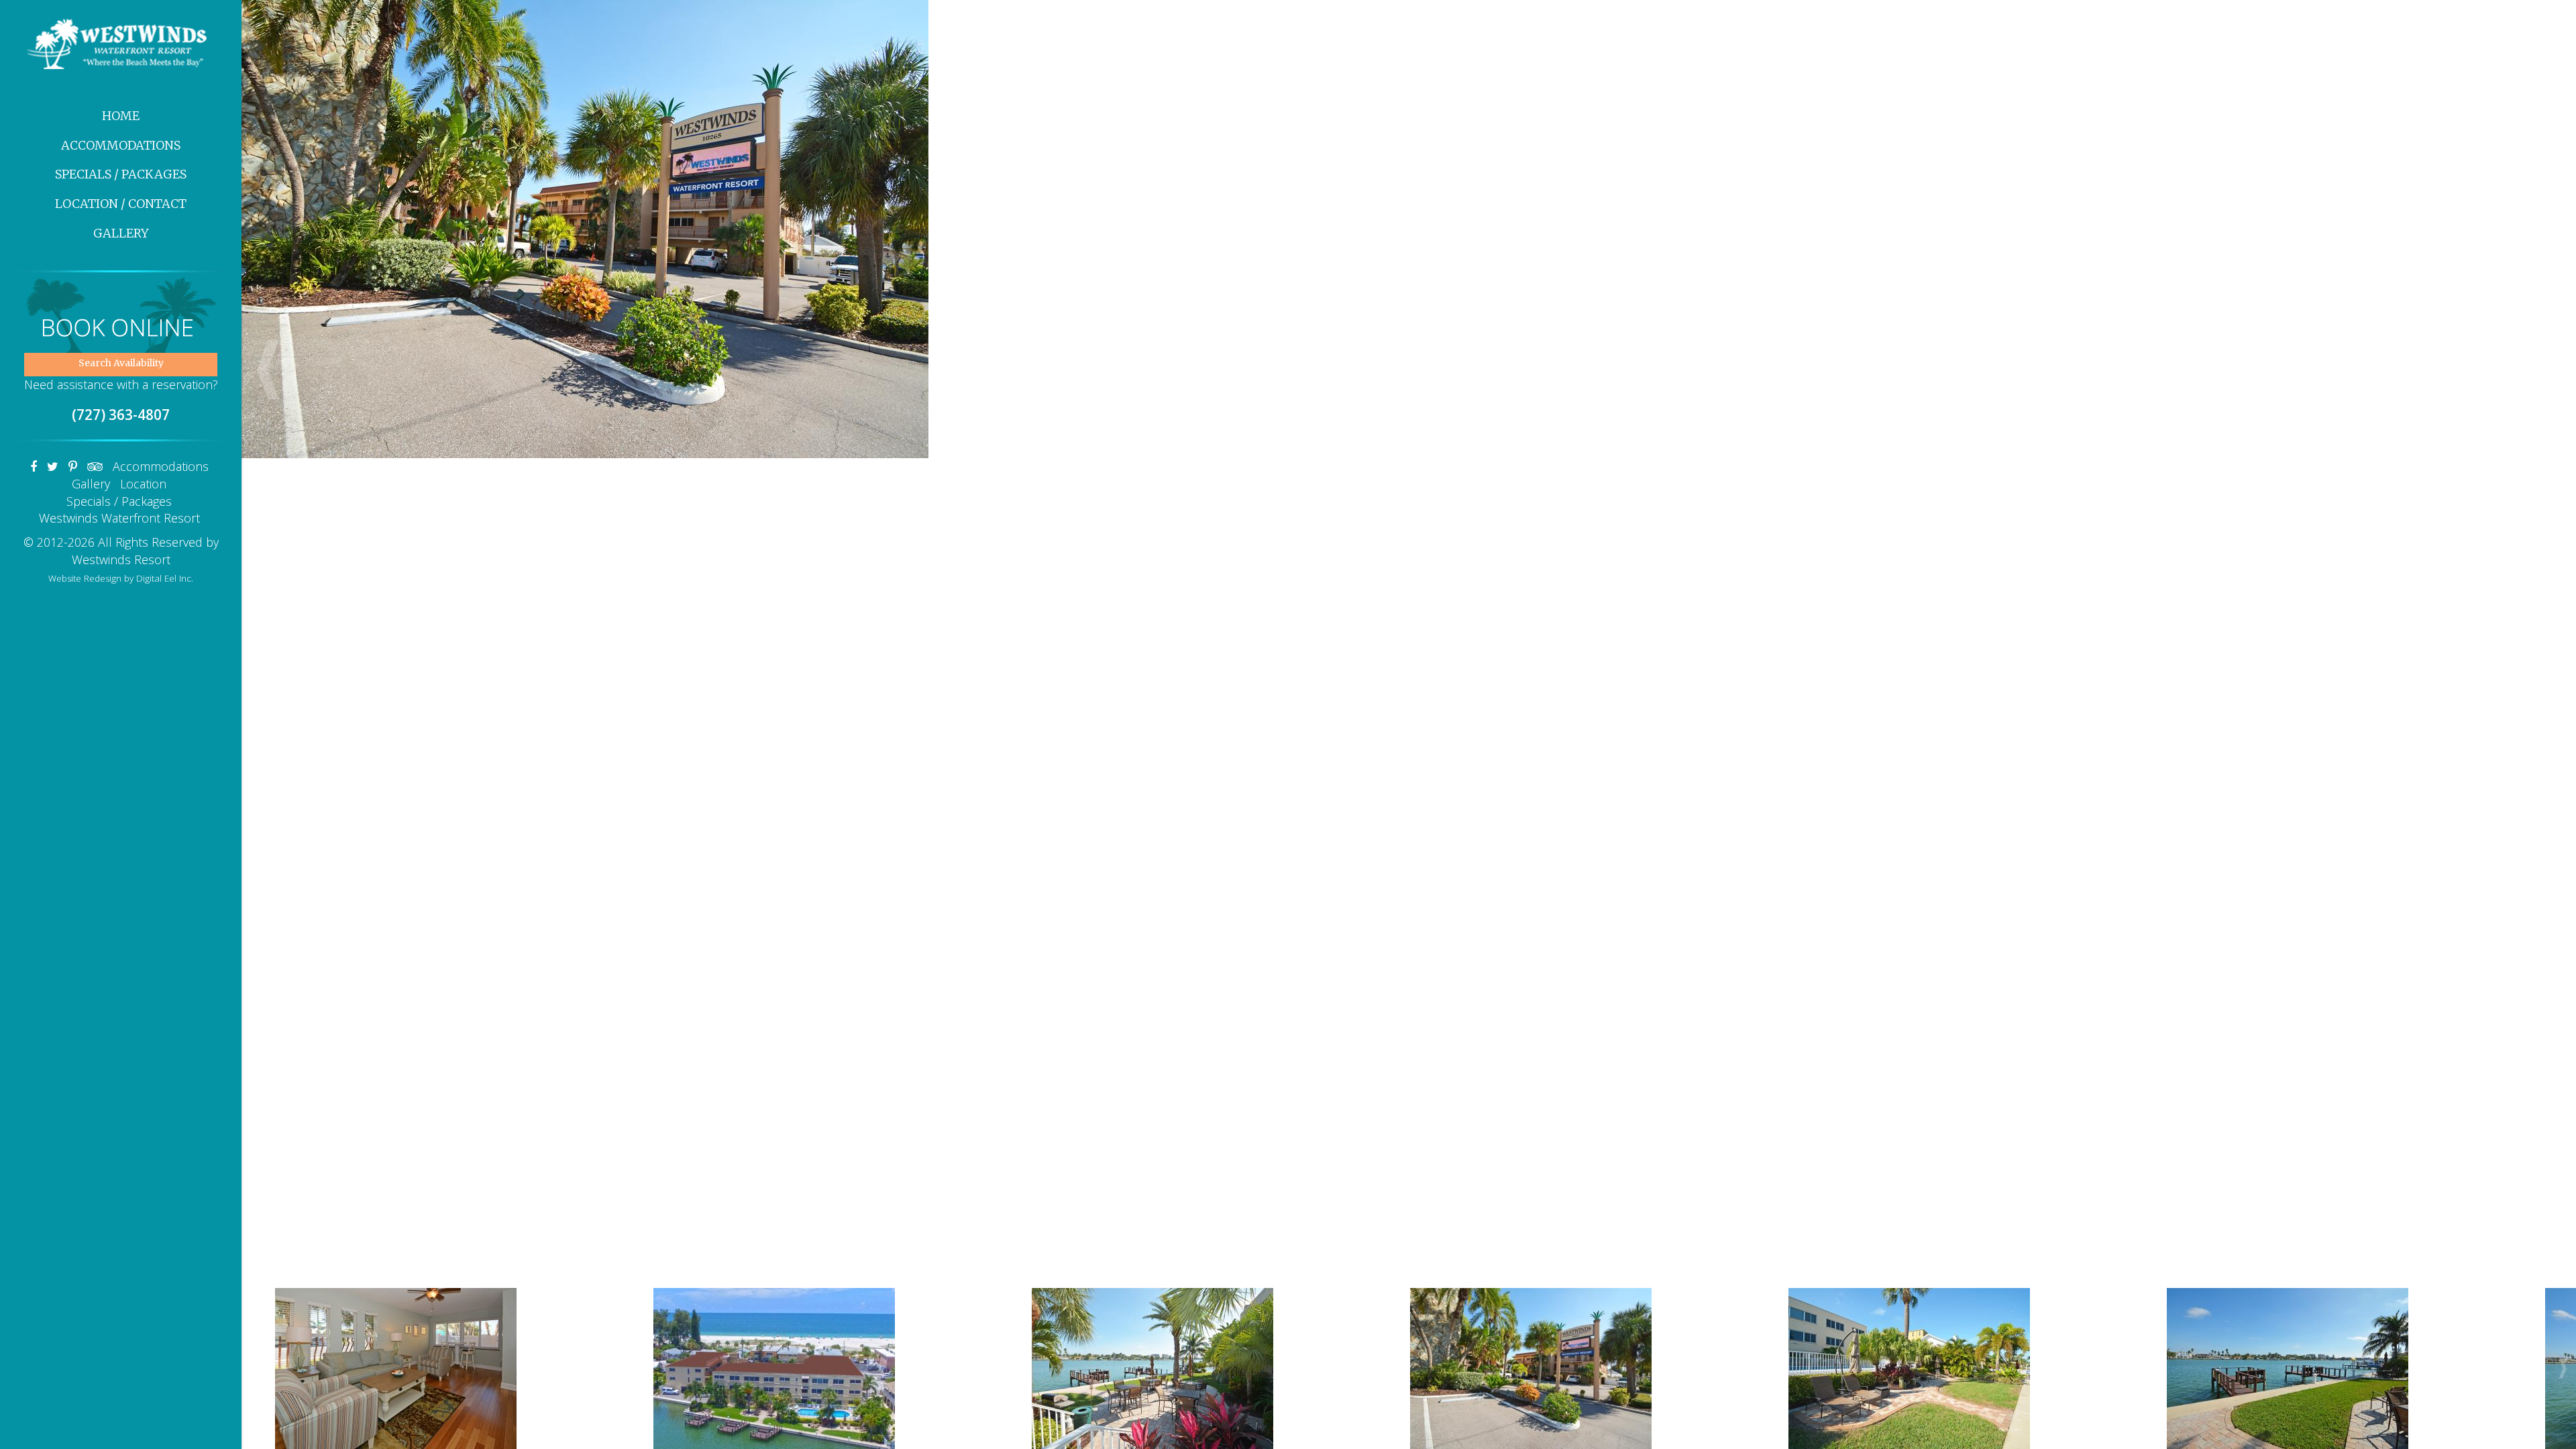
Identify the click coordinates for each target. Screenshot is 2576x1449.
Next (2553, 370)
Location (143, 484)
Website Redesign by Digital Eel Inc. (121, 578)
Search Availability (121, 363)
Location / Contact (121, 204)
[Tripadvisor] (95, 466)
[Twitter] (53, 466)
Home (121, 116)
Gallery (121, 233)
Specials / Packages (121, 174)
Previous (264, 370)
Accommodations (121, 145)
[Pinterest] (73, 466)
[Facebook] (34, 466)
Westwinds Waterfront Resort (119, 518)
